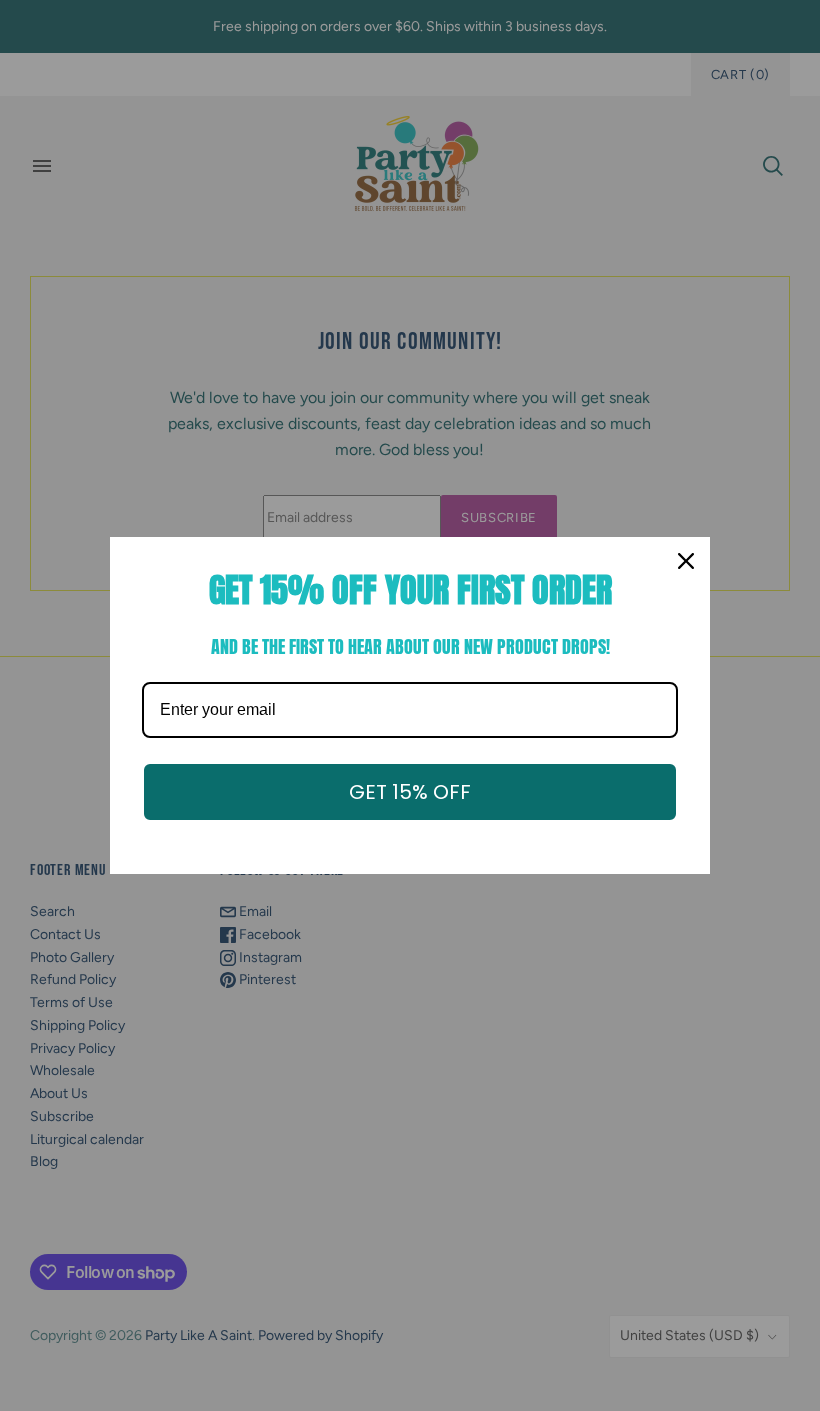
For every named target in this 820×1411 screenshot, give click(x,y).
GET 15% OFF (410, 792)
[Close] (686, 561)
